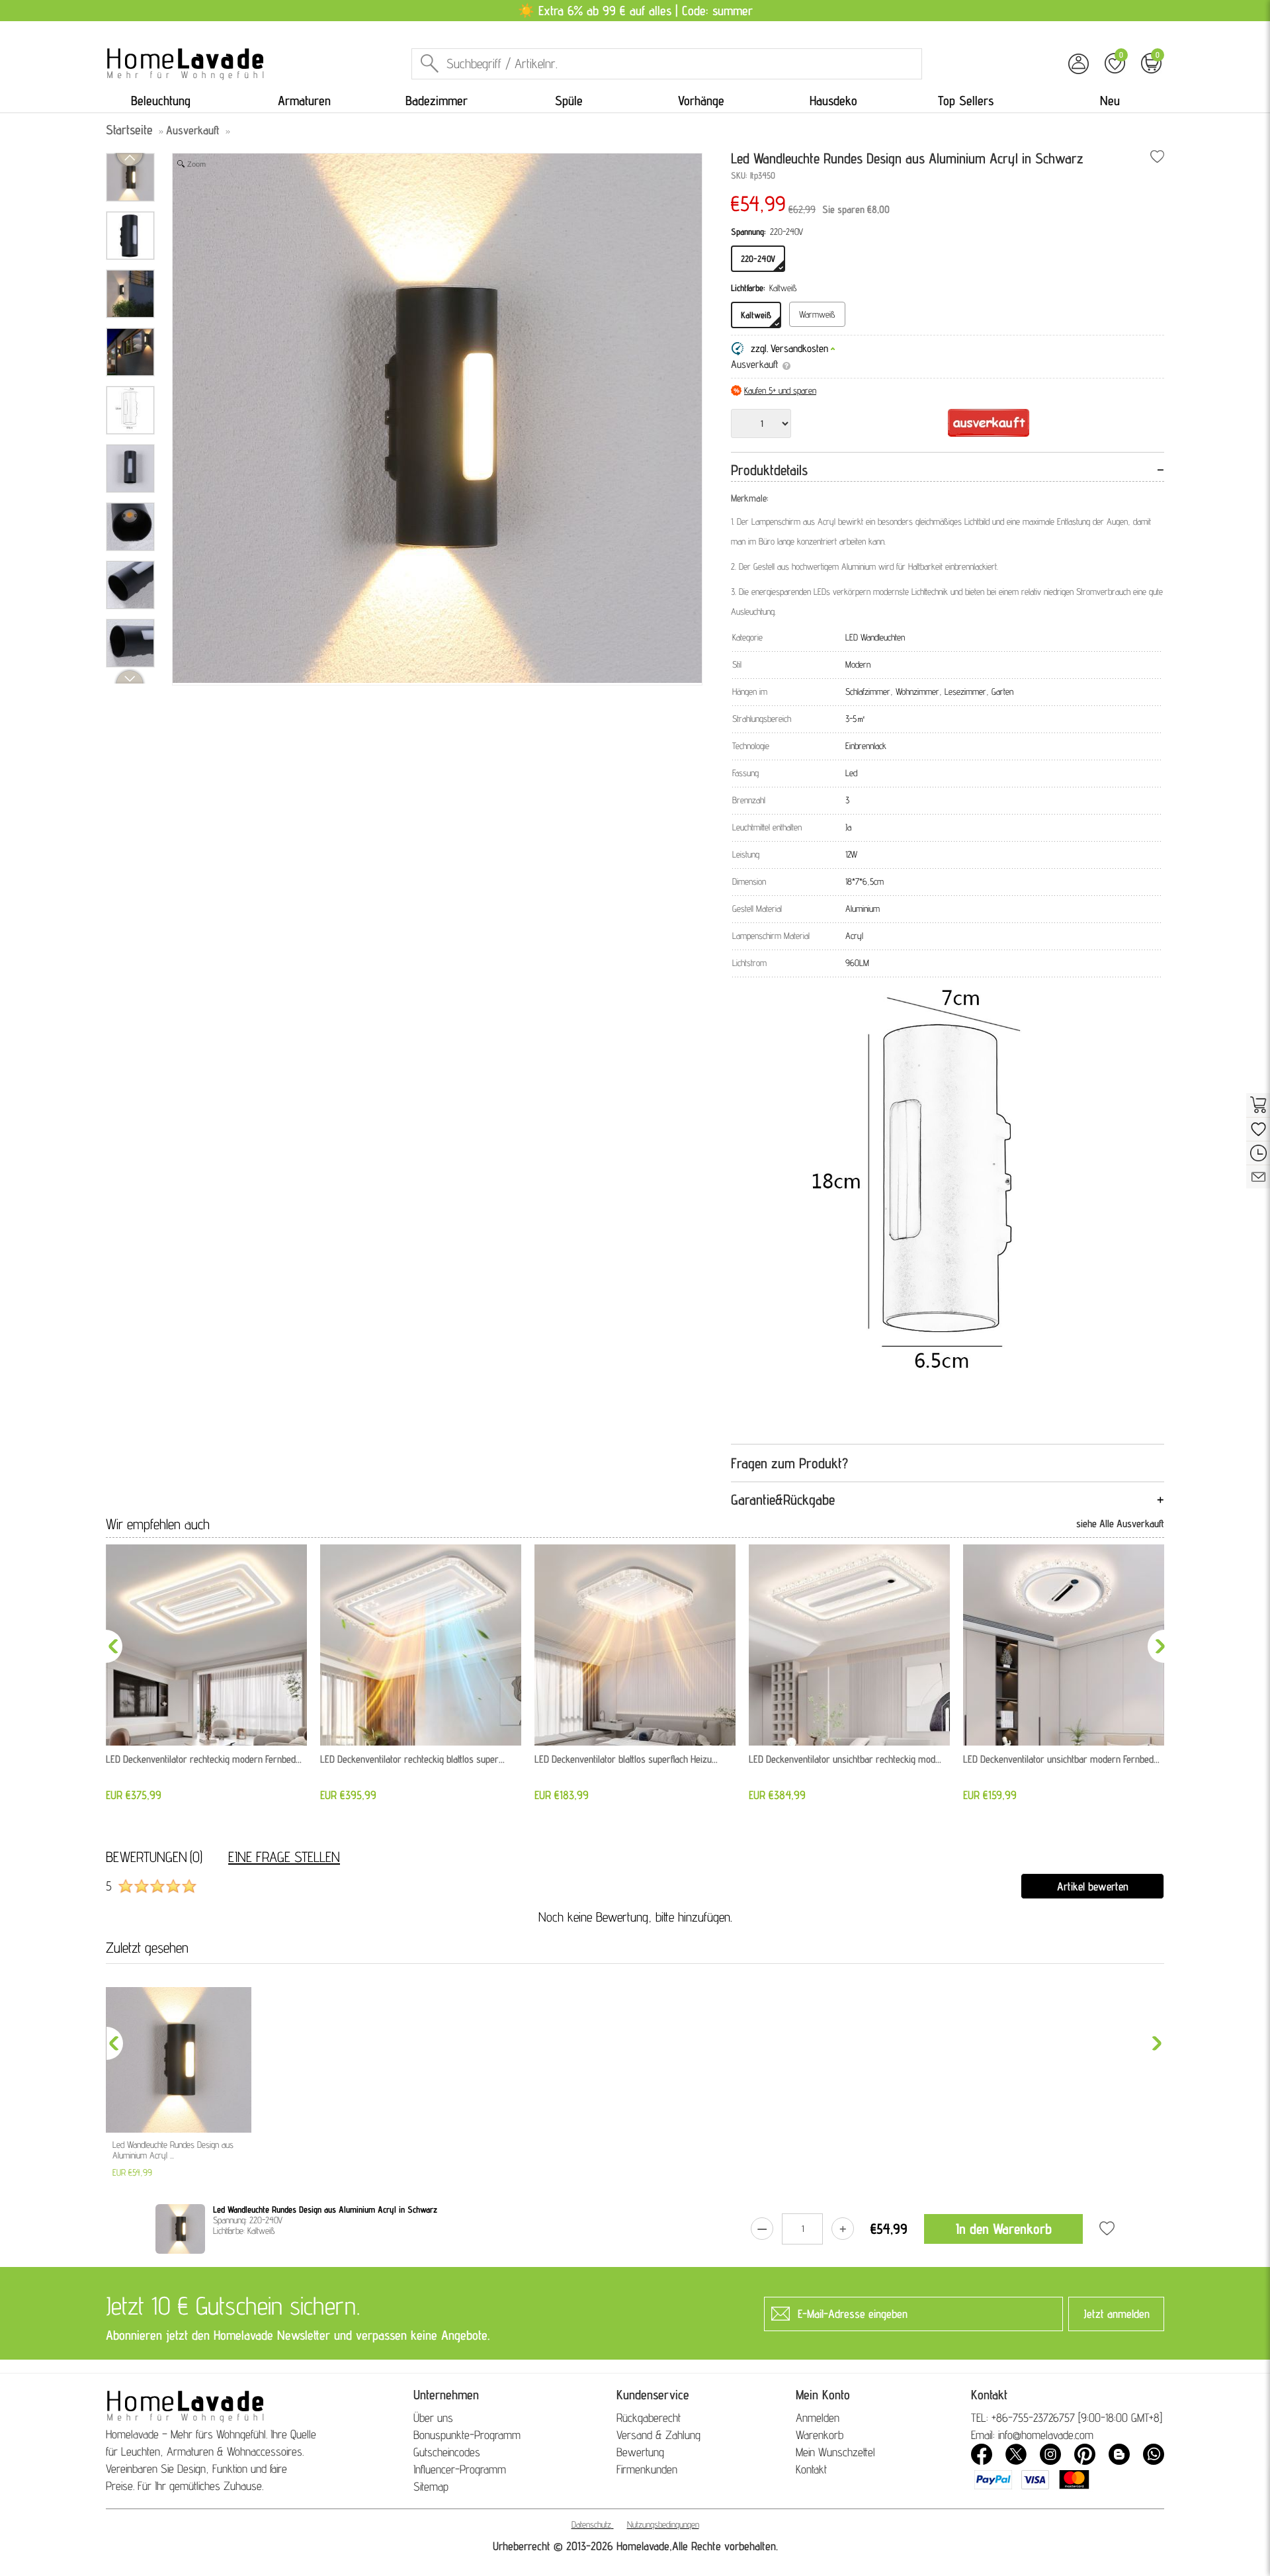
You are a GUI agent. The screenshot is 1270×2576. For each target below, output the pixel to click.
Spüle (569, 101)
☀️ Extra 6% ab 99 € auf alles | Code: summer (635, 11)
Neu (1110, 101)
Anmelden (818, 2418)
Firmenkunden (647, 2469)
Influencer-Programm (460, 2469)
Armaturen (304, 101)
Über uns (433, 2418)
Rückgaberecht (649, 2418)
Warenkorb (820, 2435)
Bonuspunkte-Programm (467, 2435)
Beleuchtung (161, 101)
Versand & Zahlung (658, 2435)
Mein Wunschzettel (835, 2452)
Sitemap (431, 2486)
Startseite (129, 130)
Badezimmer (437, 101)
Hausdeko (833, 101)
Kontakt (811, 2469)
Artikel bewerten (1093, 1886)
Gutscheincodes (447, 2452)
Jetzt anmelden (1117, 2314)
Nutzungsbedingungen (663, 2524)
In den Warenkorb (1004, 2229)
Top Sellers (966, 101)
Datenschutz (591, 2524)
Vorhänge (701, 101)
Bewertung (640, 2452)
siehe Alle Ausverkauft (1120, 1524)
